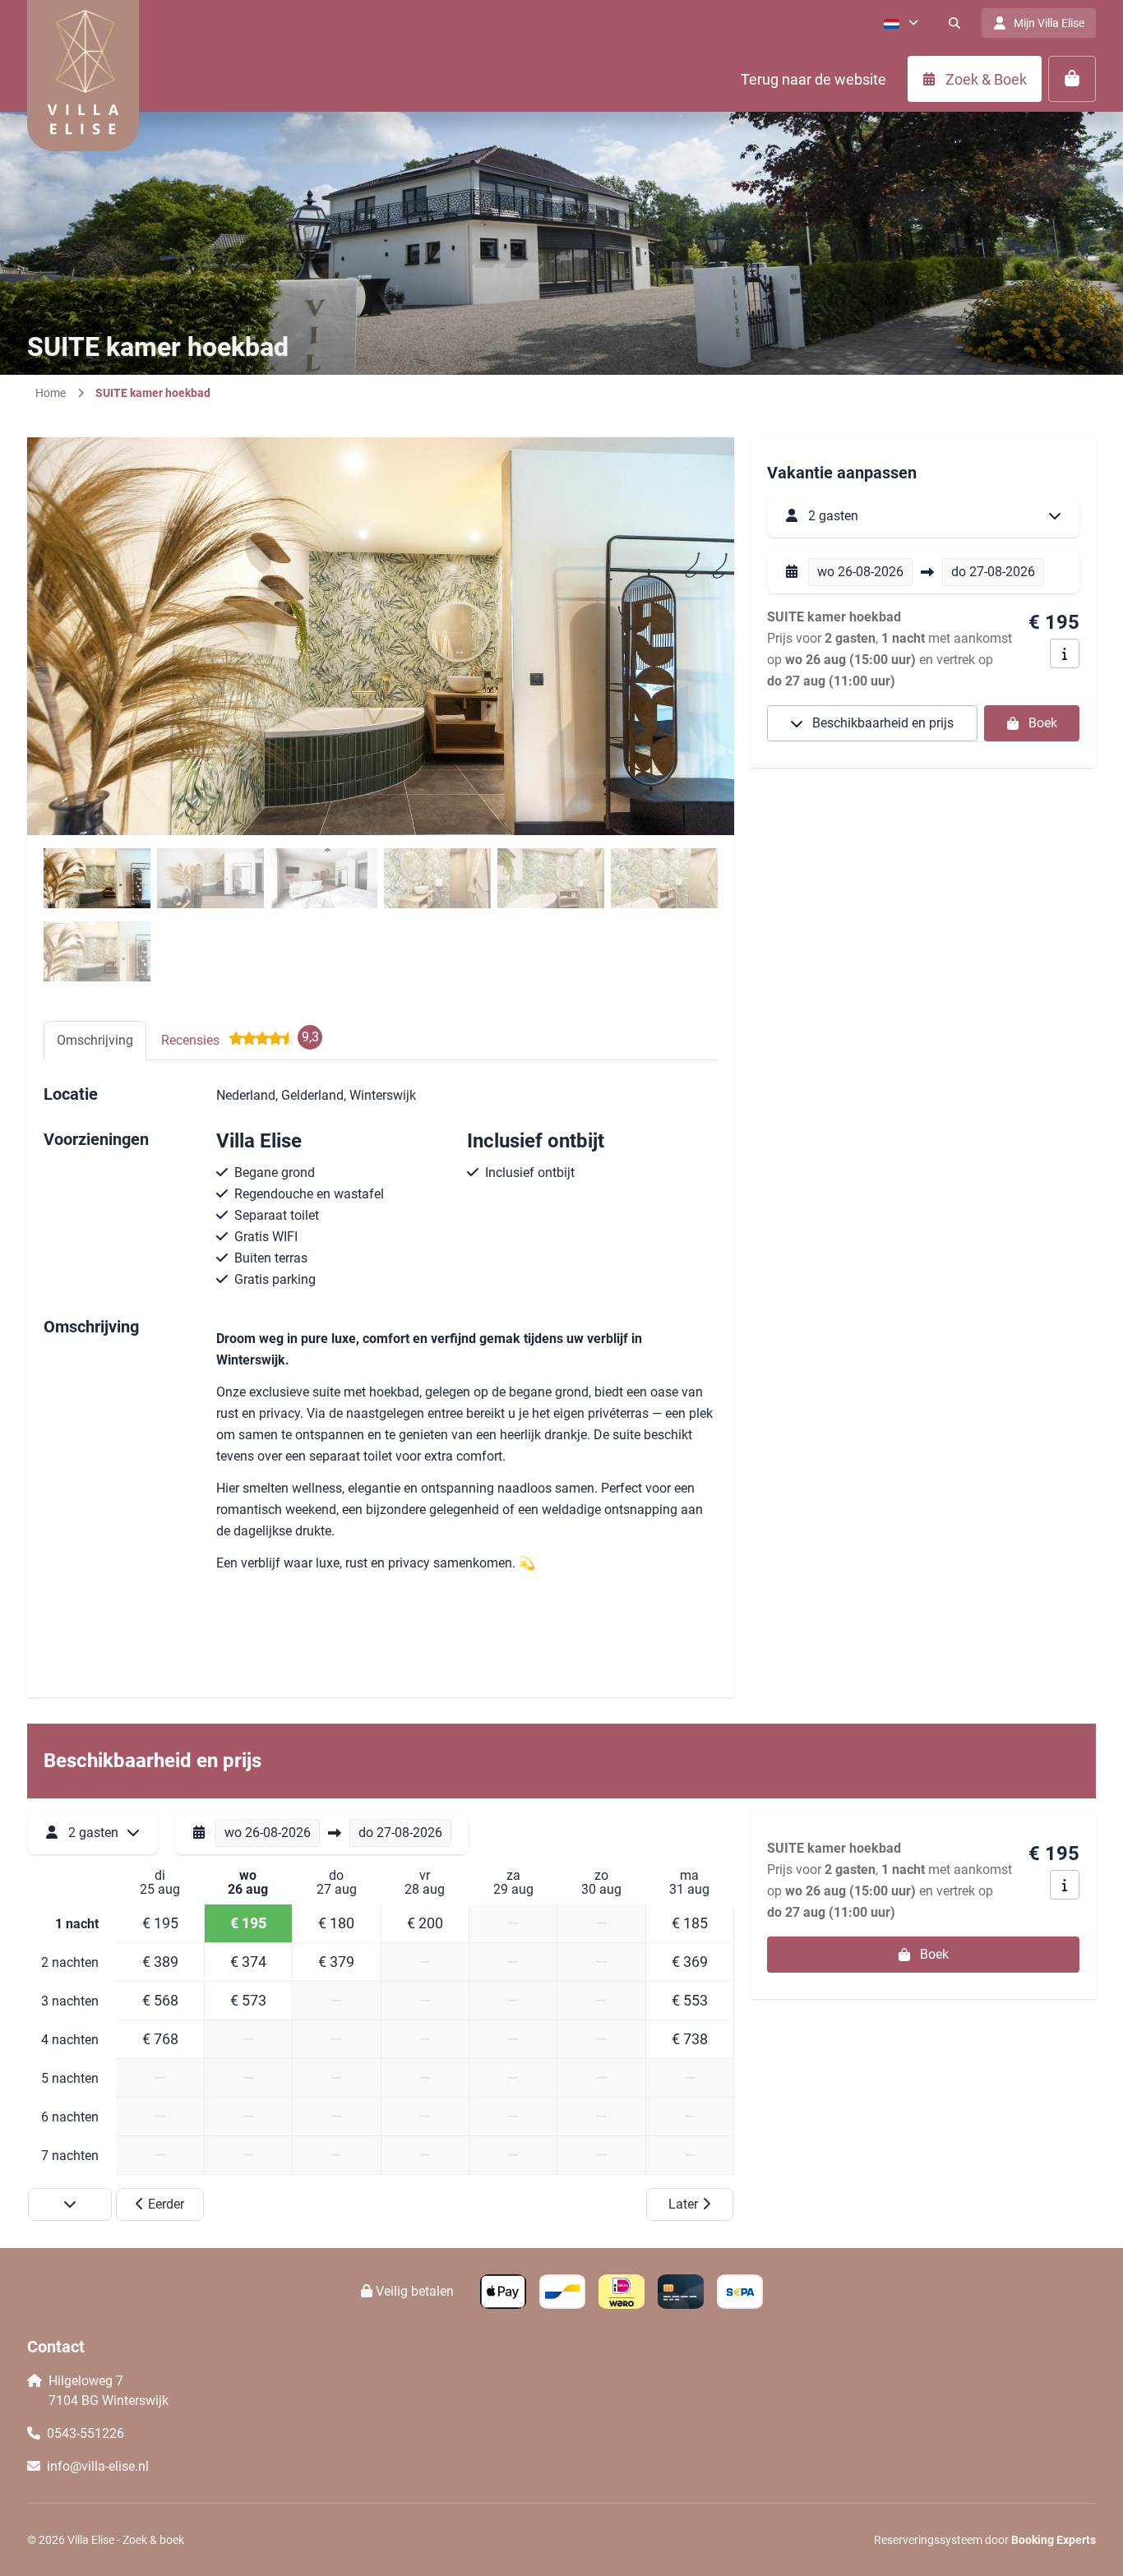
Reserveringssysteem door (985, 2540)
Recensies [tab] (240, 1039)
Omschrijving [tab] (95, 1040)
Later (683, 2204)
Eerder (166, 2204)
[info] (1065, 653)
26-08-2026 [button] (860, 572)
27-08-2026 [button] (993, 572)
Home (51, 393)
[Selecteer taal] (901, 23)
